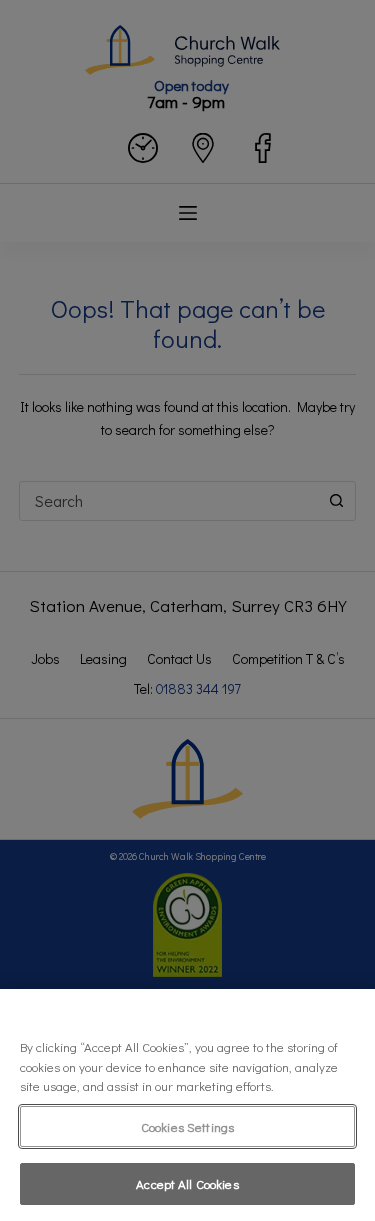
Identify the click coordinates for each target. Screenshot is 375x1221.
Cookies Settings (187, 1126)
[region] (187, 1105)
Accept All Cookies (187, 1183)
